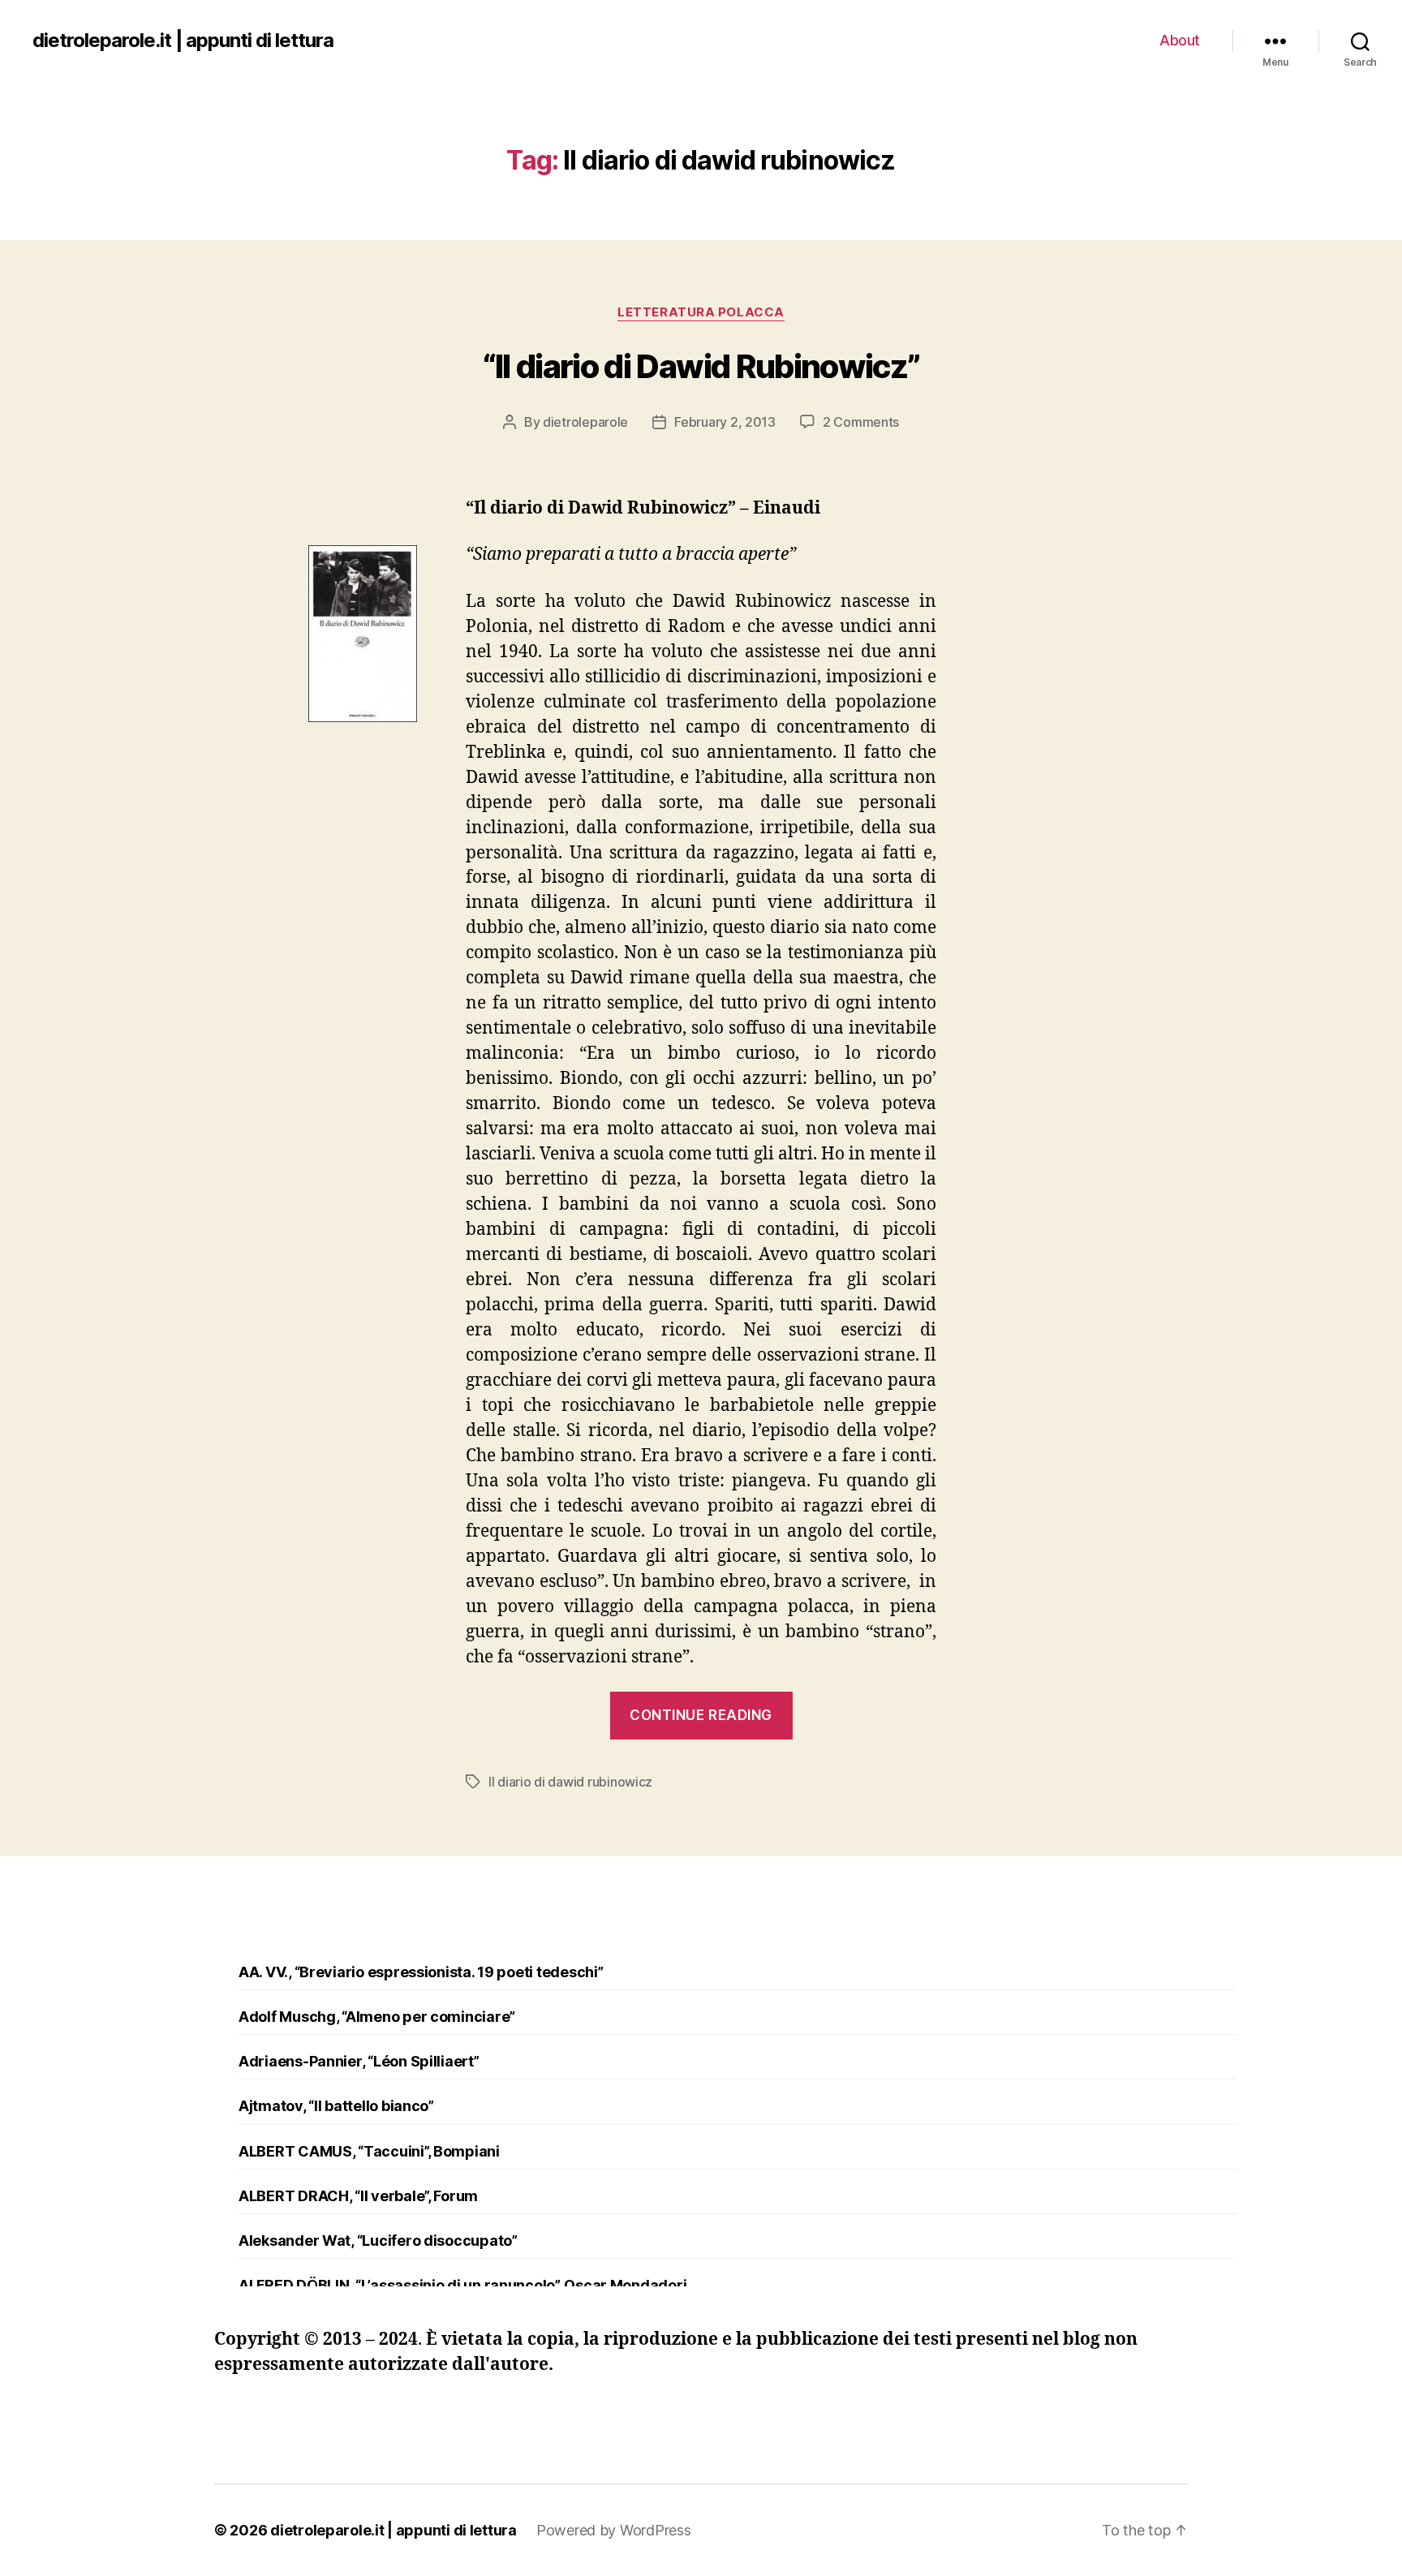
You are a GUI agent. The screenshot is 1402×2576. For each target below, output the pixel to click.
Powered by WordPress (614, 2530)
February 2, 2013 (725, 422)
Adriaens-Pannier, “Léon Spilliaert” (359, 2061)
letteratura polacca (701, 312)
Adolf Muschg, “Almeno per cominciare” (377, 2017)
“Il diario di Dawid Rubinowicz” (701, 366)
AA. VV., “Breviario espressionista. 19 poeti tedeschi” (421, 1972)
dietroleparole (585, 422)
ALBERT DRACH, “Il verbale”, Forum (358, 2196)
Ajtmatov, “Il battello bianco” (336, 2106)
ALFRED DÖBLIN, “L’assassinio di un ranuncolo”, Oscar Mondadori (462, 2285)
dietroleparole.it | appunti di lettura (183, 41)
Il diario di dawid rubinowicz (570, 1782)
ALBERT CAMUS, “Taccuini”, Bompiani (369, 2151)
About (1180, 40)
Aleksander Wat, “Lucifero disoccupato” (378, 2241)
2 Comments (861, 422)
